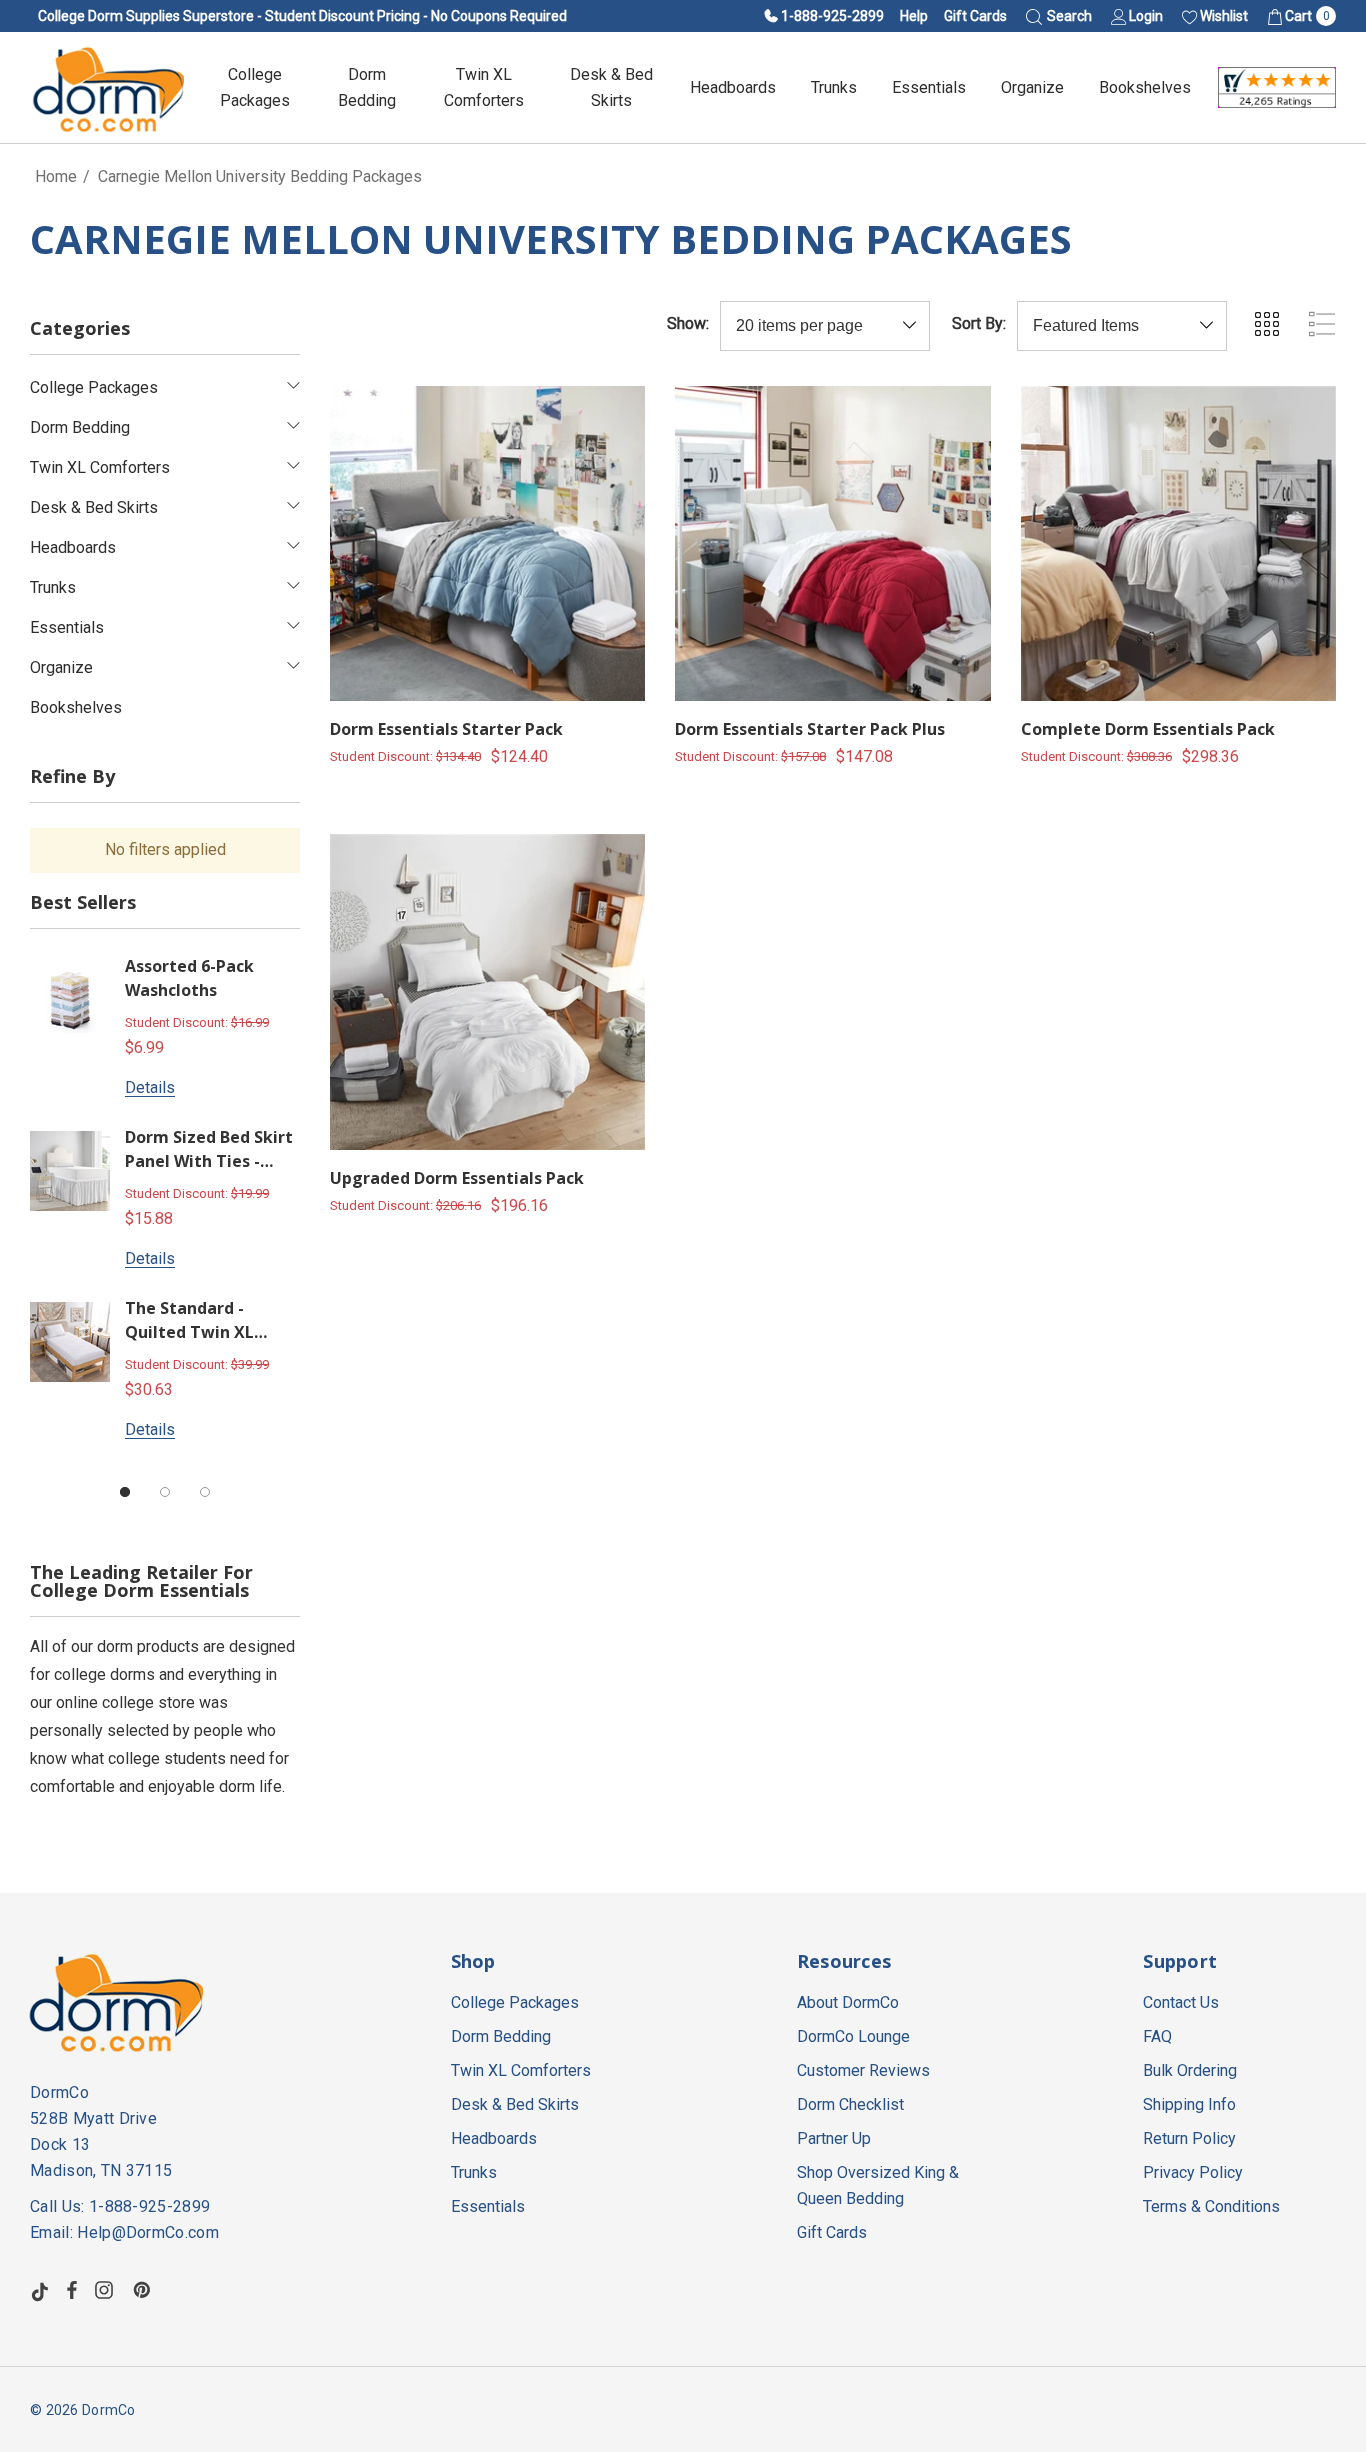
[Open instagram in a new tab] (107, 2290)
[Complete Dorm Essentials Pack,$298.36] (1178, 543)
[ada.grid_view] (1266, 324)
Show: (688, 324)
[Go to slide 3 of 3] (205, 1492)
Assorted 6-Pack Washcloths (189, 978)
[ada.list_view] (1322, 324)
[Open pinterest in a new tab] (145, 2290)
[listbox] (1122, 326)
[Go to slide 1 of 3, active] (125, 1492)
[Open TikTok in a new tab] (40, 2290)
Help (914, 16)
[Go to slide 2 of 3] (165, 1492)
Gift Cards (975, 16)
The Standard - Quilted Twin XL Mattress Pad (189, 1321)
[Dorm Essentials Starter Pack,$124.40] (487, 543)
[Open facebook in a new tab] (72, 2290)
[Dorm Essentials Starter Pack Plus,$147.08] (832, 543)
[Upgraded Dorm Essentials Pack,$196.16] (487, 991)
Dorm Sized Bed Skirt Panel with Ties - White (209, 1150)
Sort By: (979, 324)
